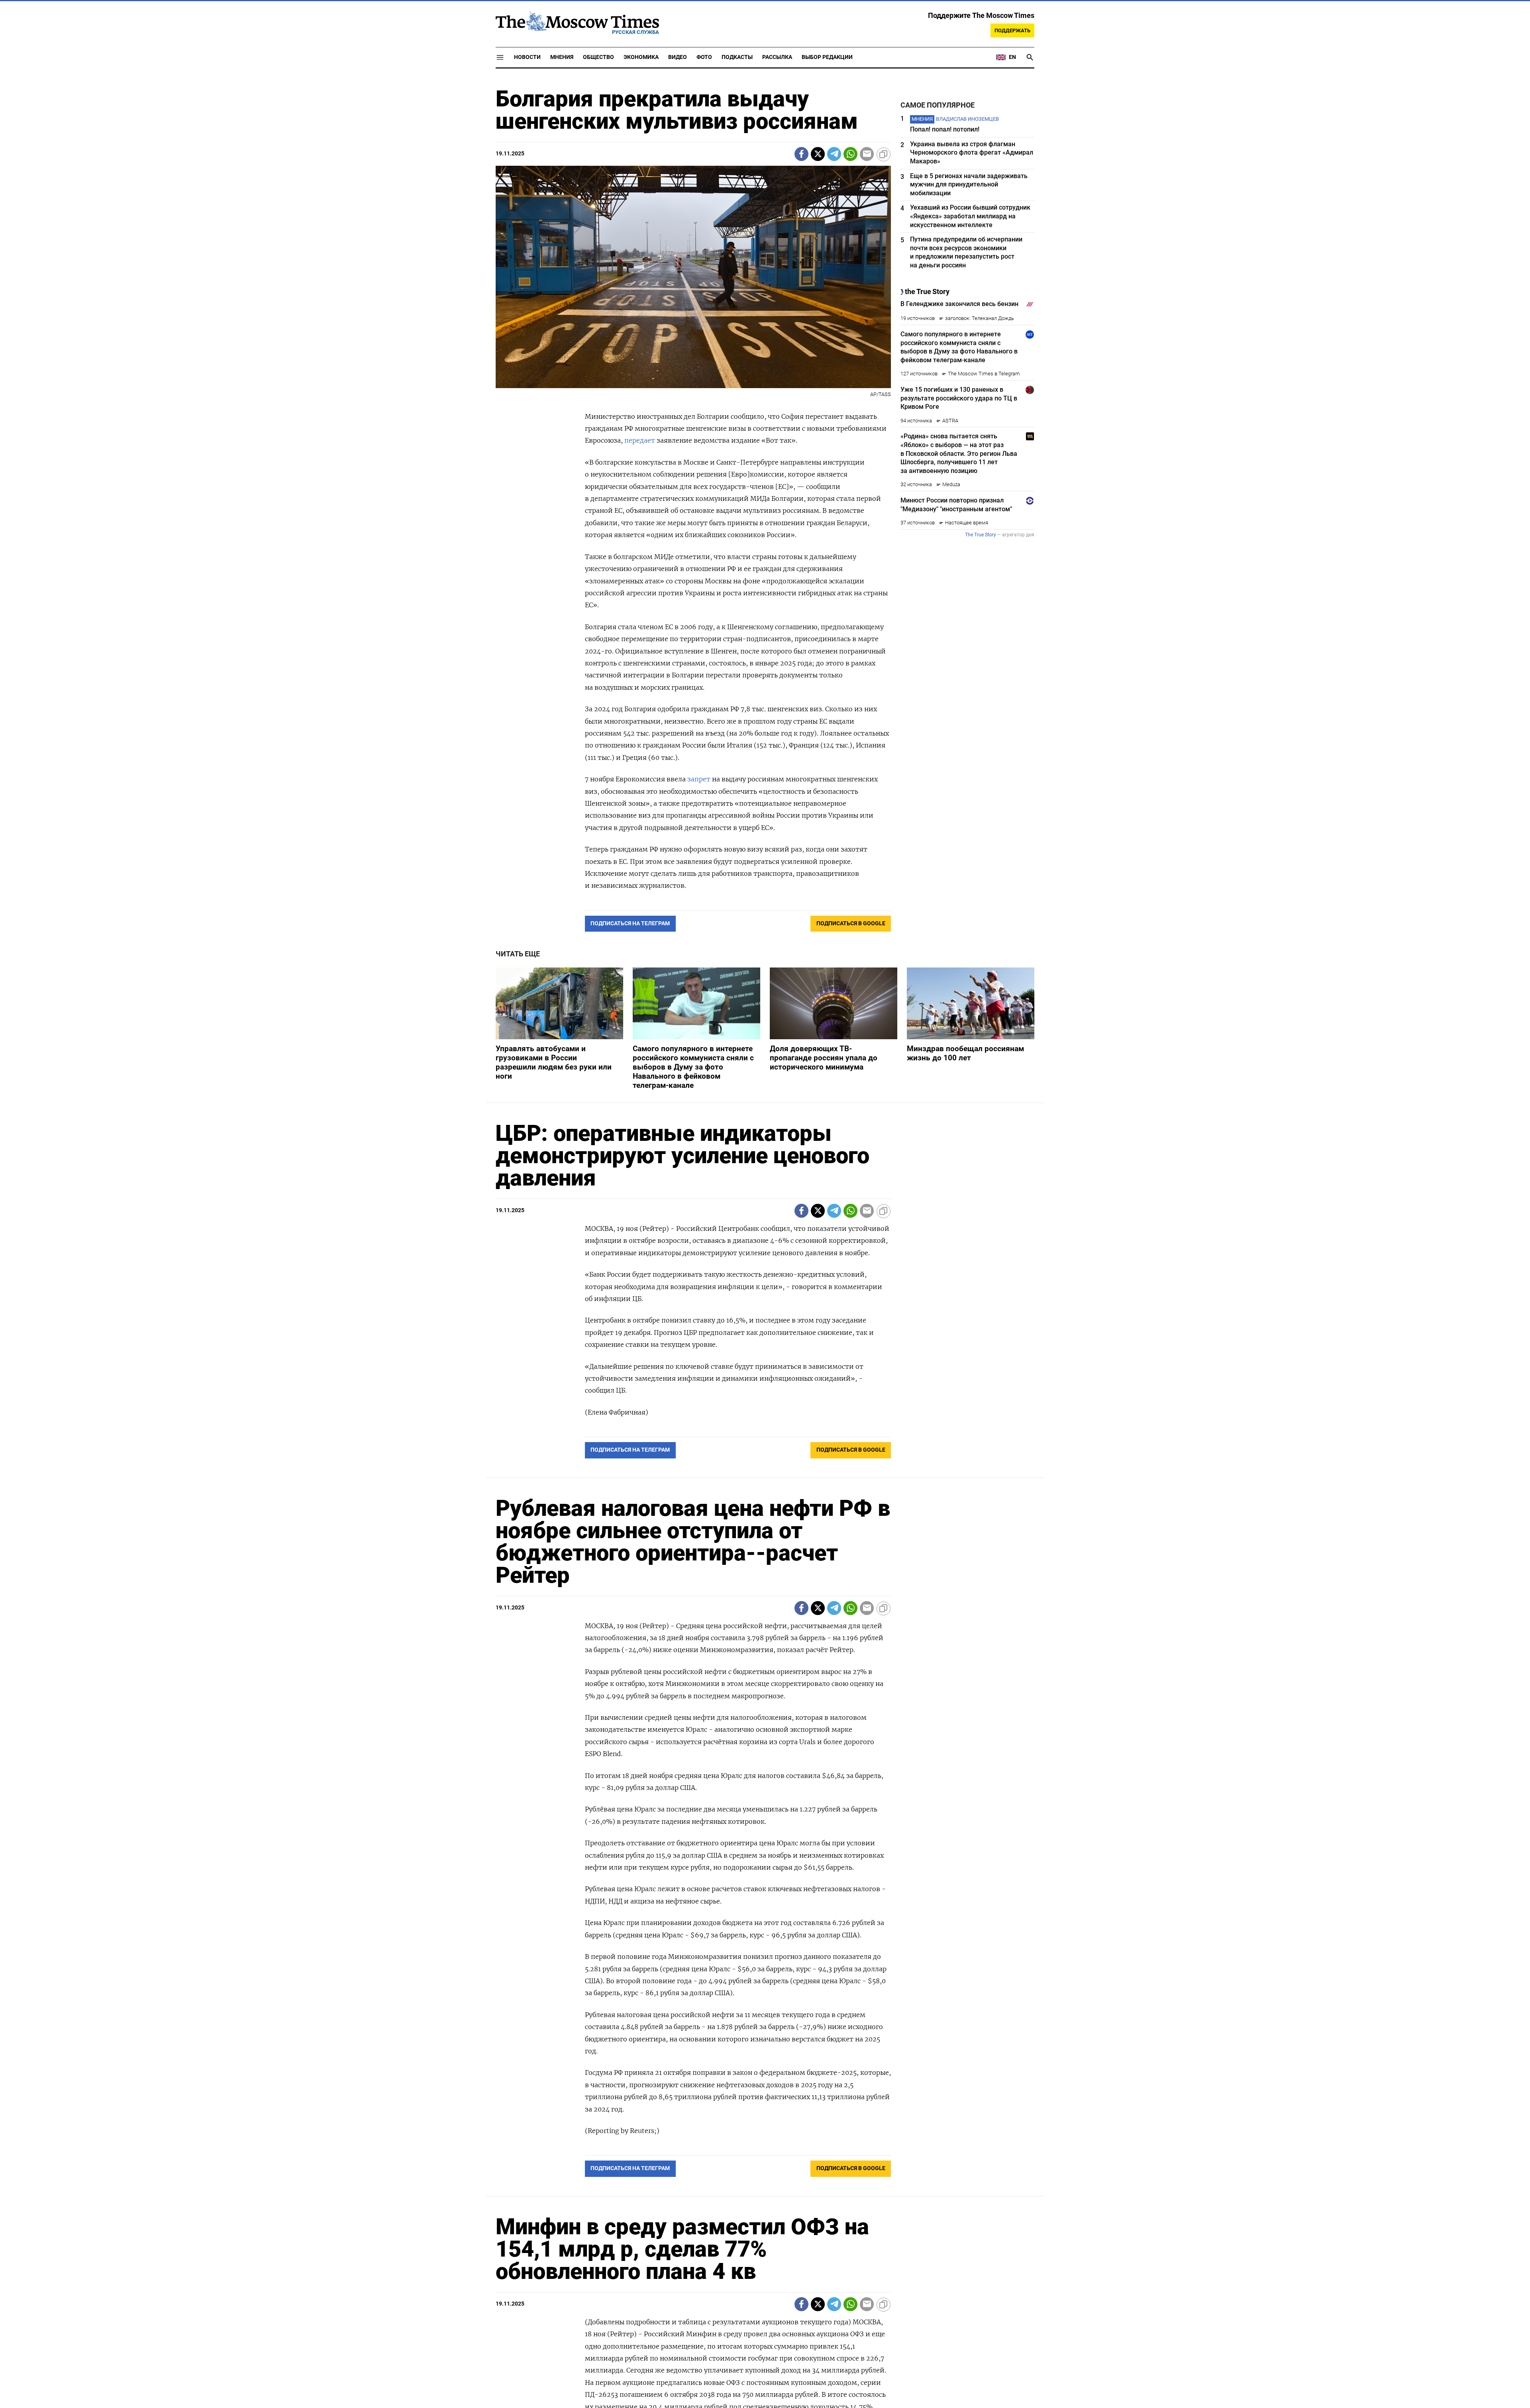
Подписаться (765, 1251)
